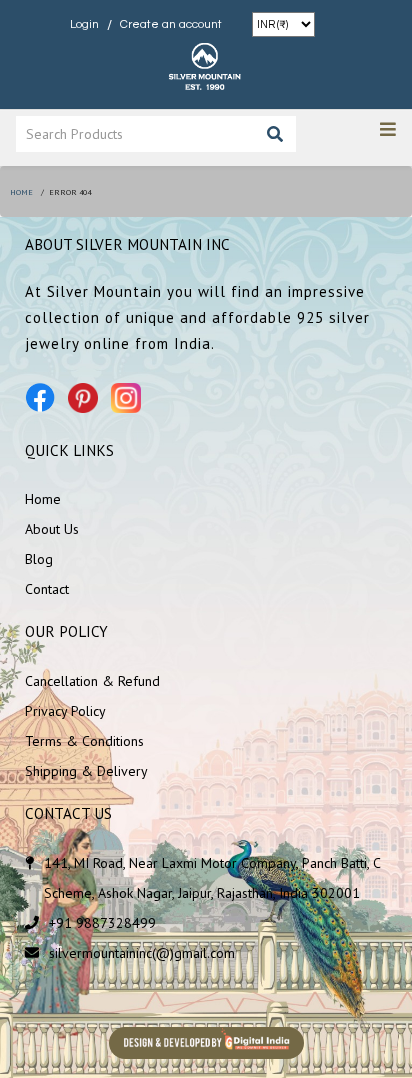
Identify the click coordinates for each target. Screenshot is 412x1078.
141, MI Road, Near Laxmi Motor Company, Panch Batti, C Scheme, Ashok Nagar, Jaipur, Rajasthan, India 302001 (212, 878)
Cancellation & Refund (92, 681)
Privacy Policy (65, 711)
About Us (52, 529)
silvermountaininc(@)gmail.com (142, 953)
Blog (39, 559)
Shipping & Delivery (86, 771)
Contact (47, 589)
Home (43, 499)
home (21, 192)
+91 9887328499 (102, 923)
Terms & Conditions (84, 741)
